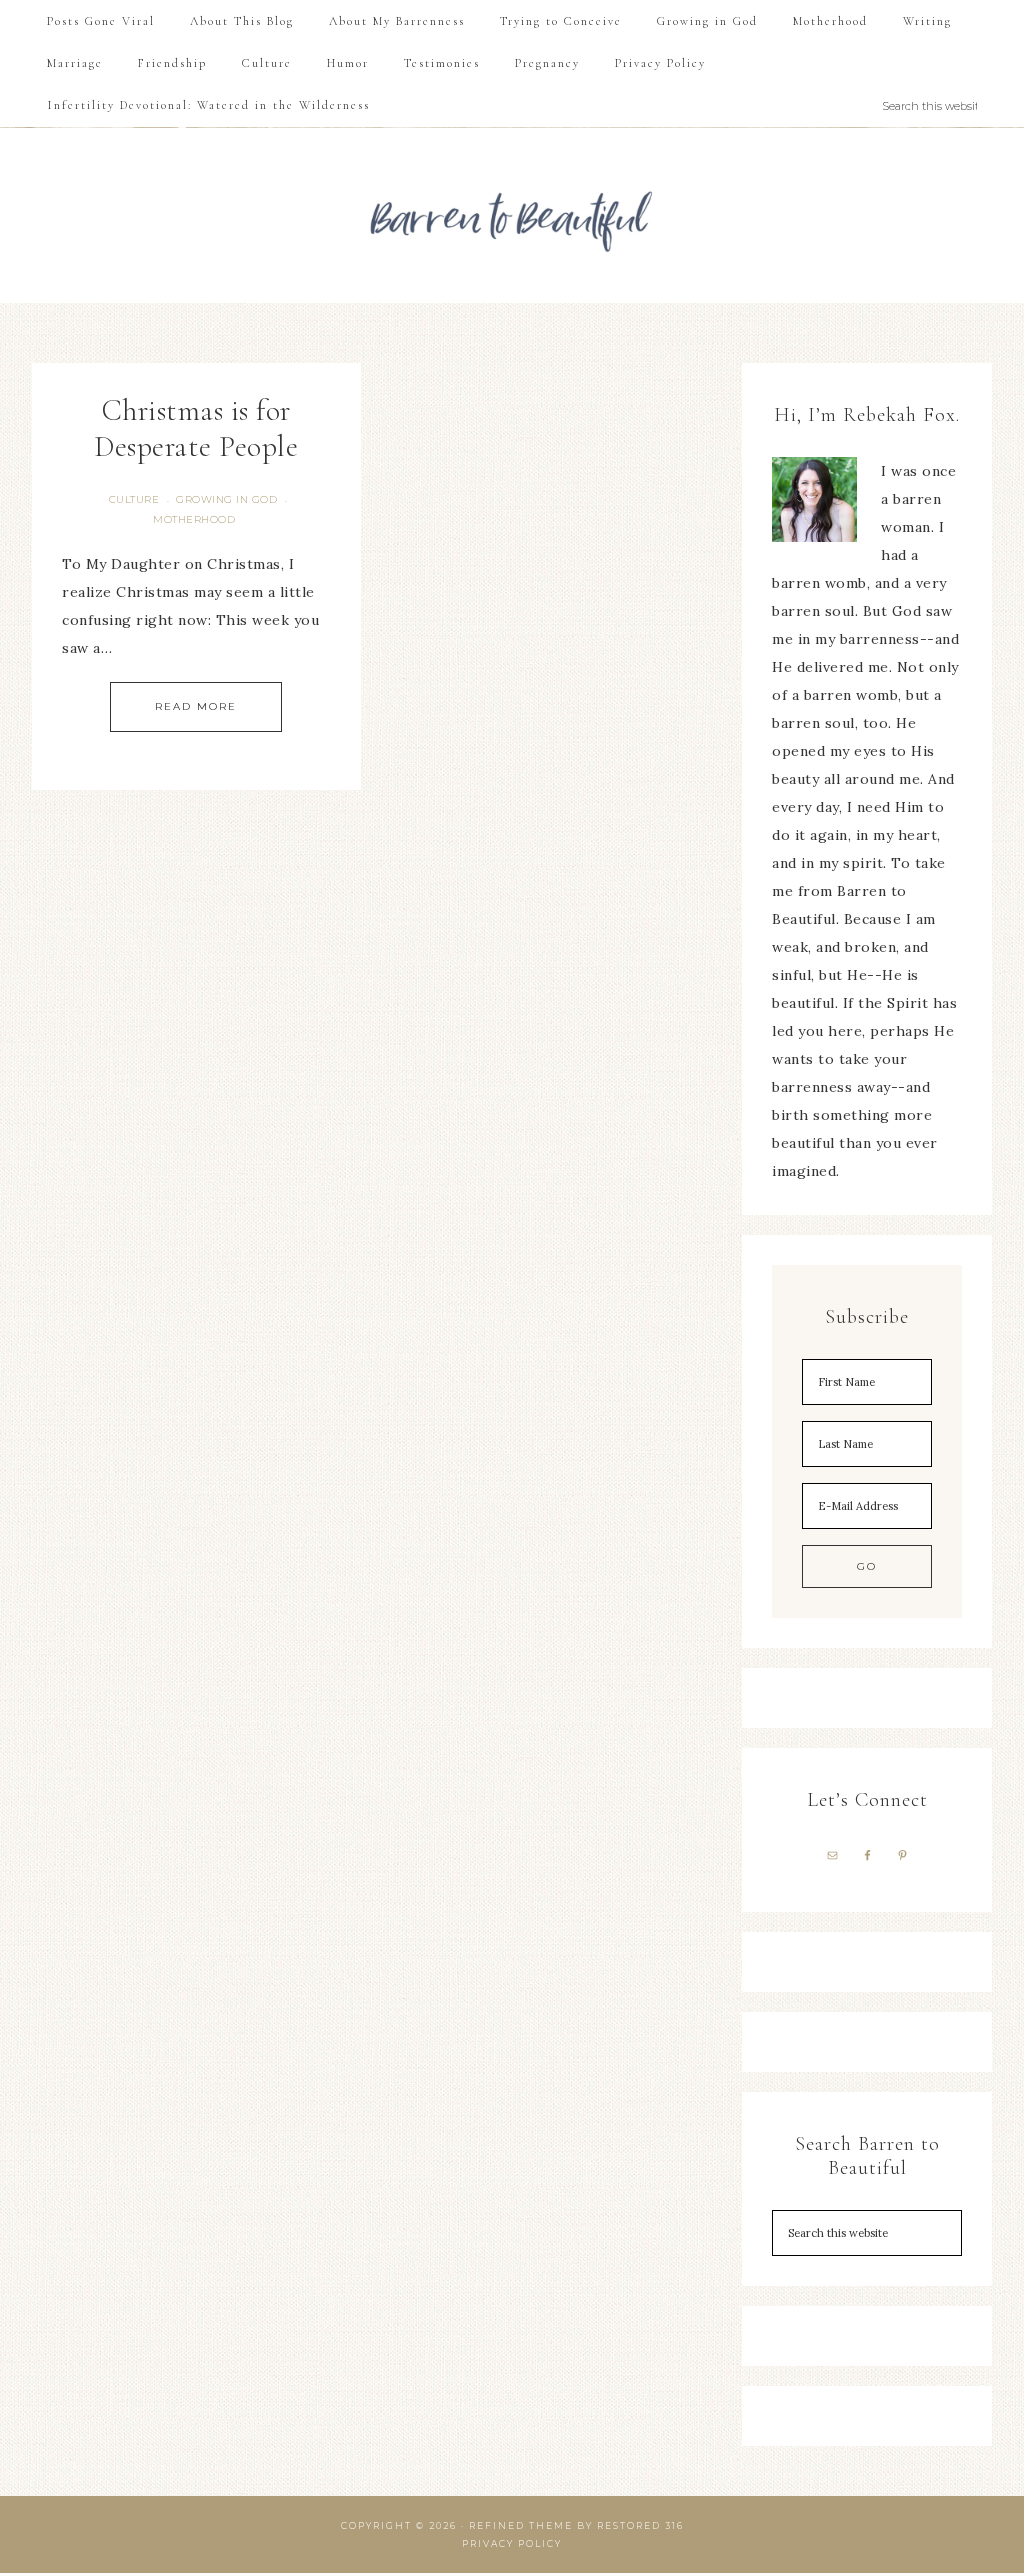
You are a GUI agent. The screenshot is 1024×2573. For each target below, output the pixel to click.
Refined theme (521, 2525)
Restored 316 (640, 2525)
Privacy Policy (512, 2543)
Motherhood (194, 519)
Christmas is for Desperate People (196, 428)
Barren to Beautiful (512, 215)
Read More (196, 706)
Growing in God (226, 499)
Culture (134, 499)
